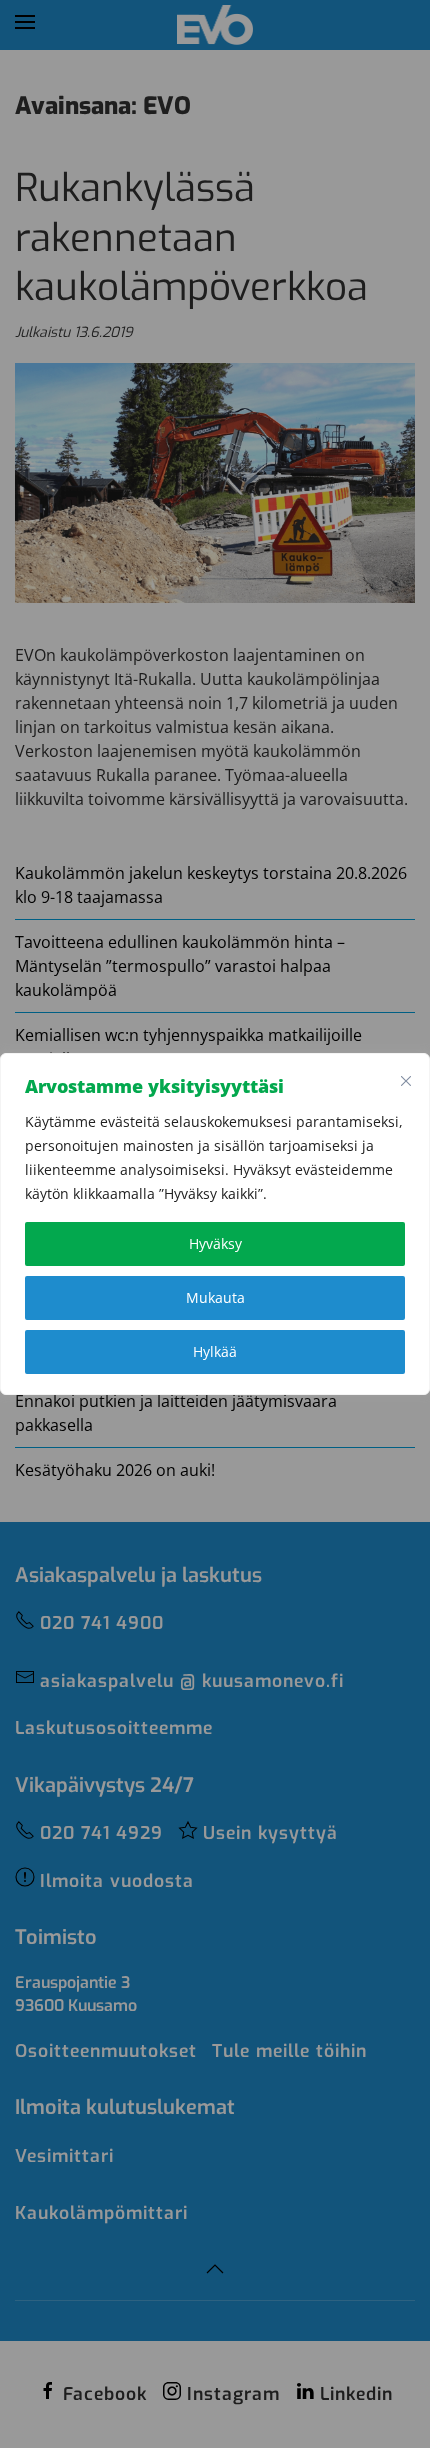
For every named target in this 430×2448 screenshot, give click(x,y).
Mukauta (215, 1297)
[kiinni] (406, 1081)
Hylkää (215, 1351)
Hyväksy (215, 1243)
